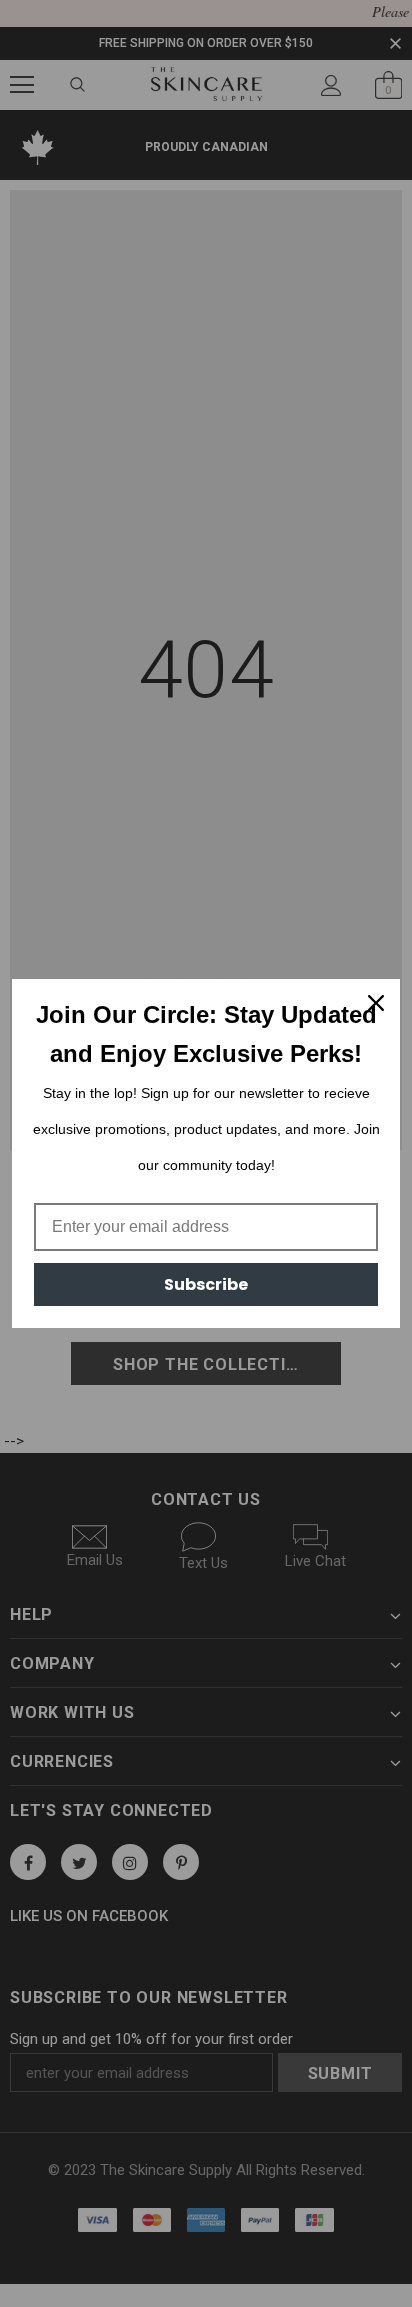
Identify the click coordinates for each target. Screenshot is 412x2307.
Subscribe (206, 1284)
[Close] (376, 1003)
